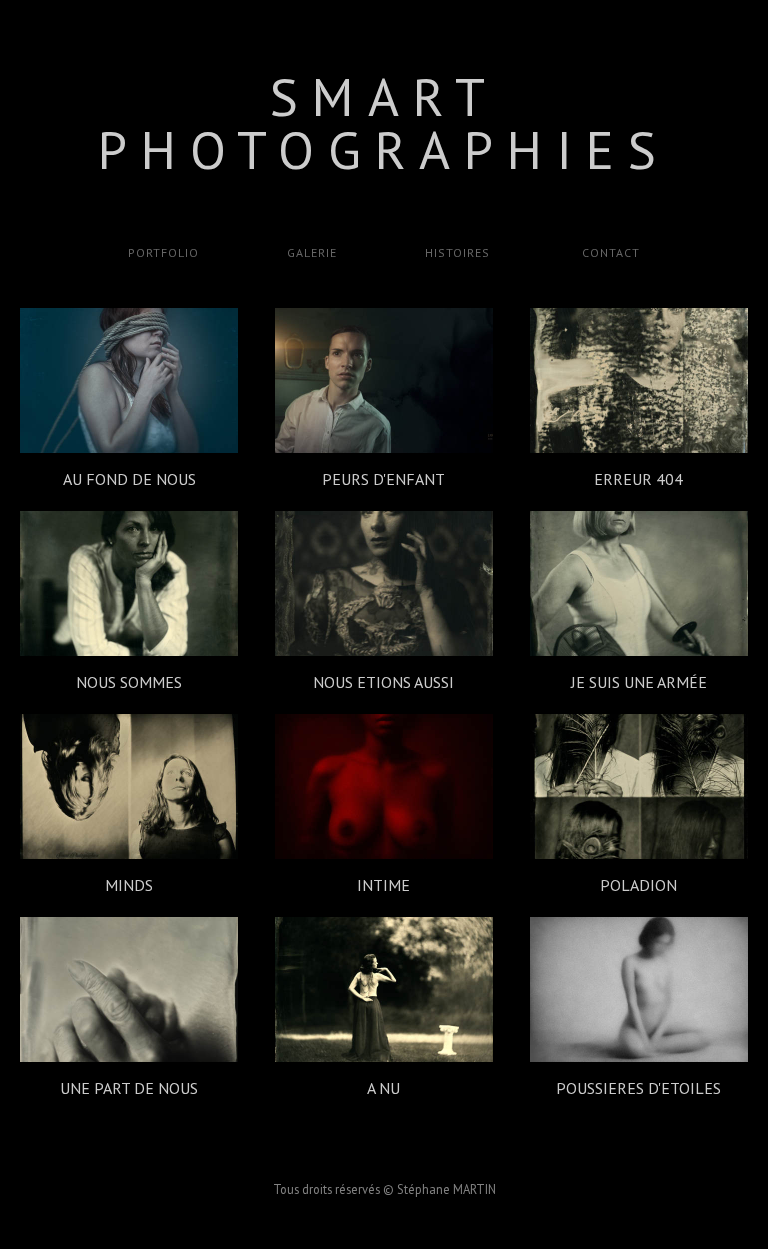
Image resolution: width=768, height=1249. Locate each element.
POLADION (638, 885)
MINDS (129, 885)
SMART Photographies (384, 123)
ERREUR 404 (638, 479)
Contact (609, 252)
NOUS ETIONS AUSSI (383, 682)
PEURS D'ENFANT (383, 479)
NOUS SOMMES (129, 682)
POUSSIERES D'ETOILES (638, 1088)
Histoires (457, 252)
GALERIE (312, 252)
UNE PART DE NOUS (129, 1088)
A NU (383, 1088)
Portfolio (163, 252)
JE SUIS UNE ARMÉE (639, 682)
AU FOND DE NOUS (129, 479)
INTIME (383, 885)
